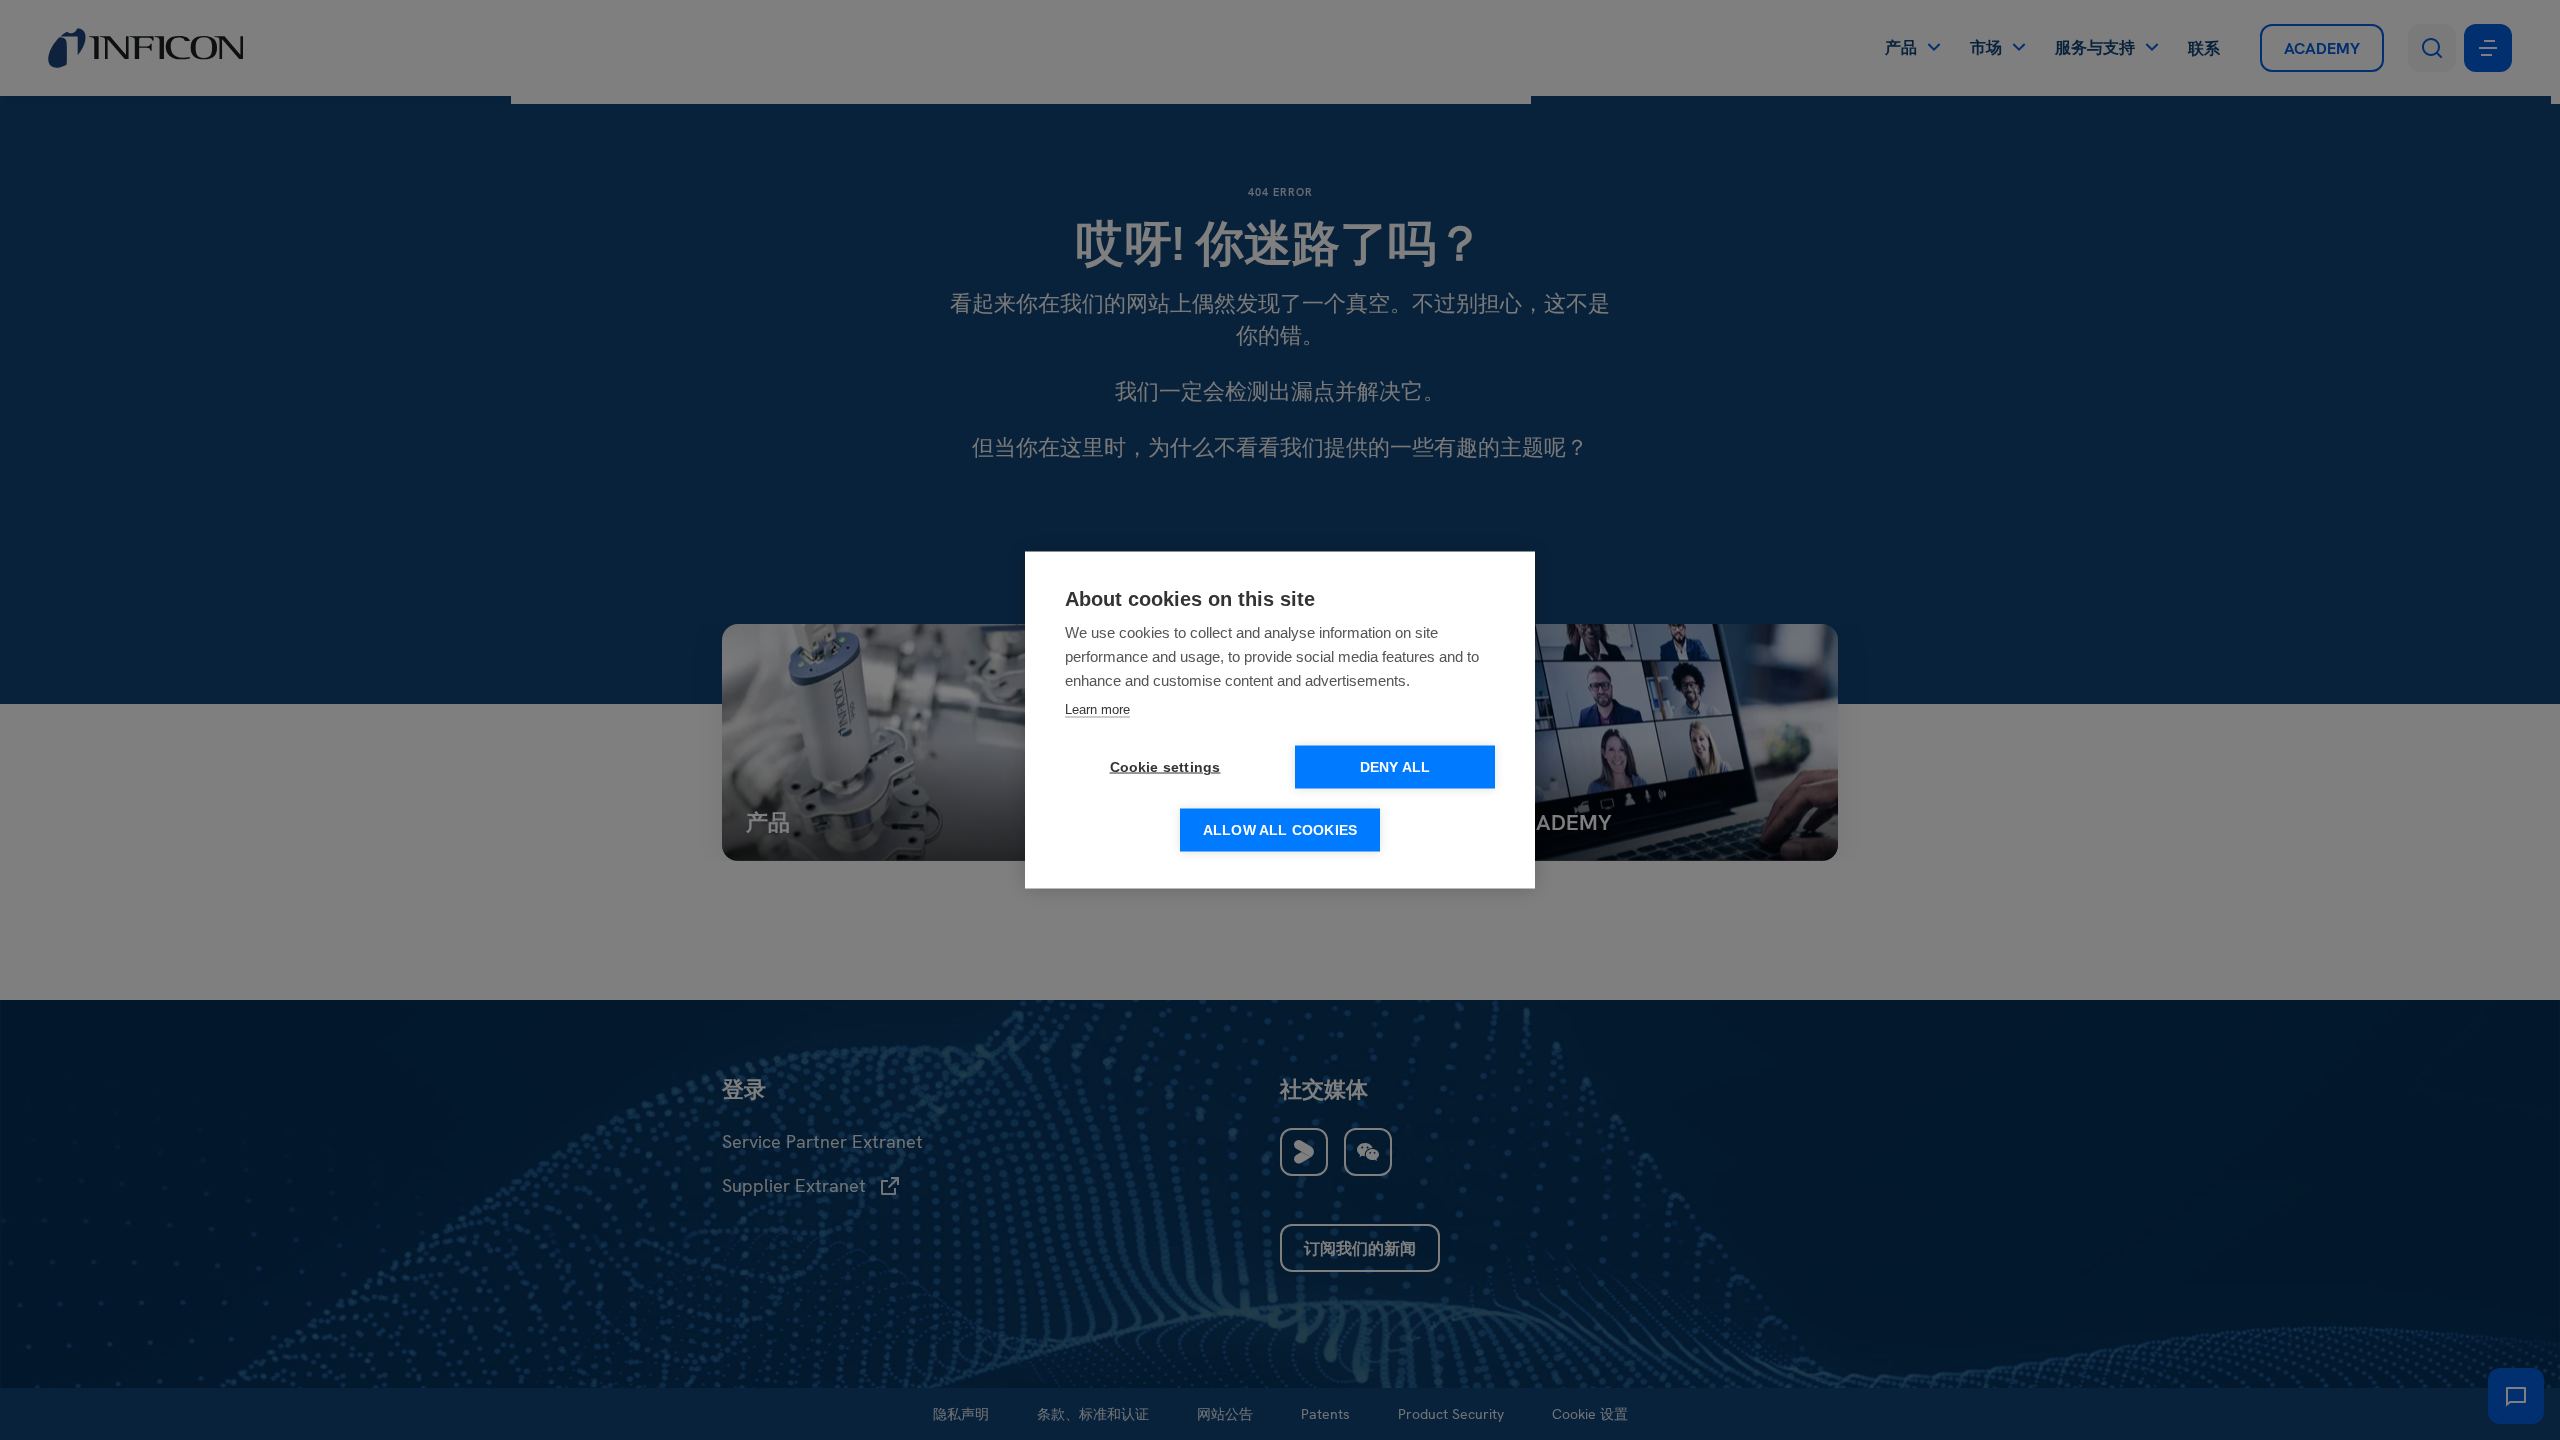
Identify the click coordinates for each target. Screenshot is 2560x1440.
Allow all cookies (1280, 830)
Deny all (1395, 767)
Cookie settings (1165, 767)
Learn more (1097, 709)
